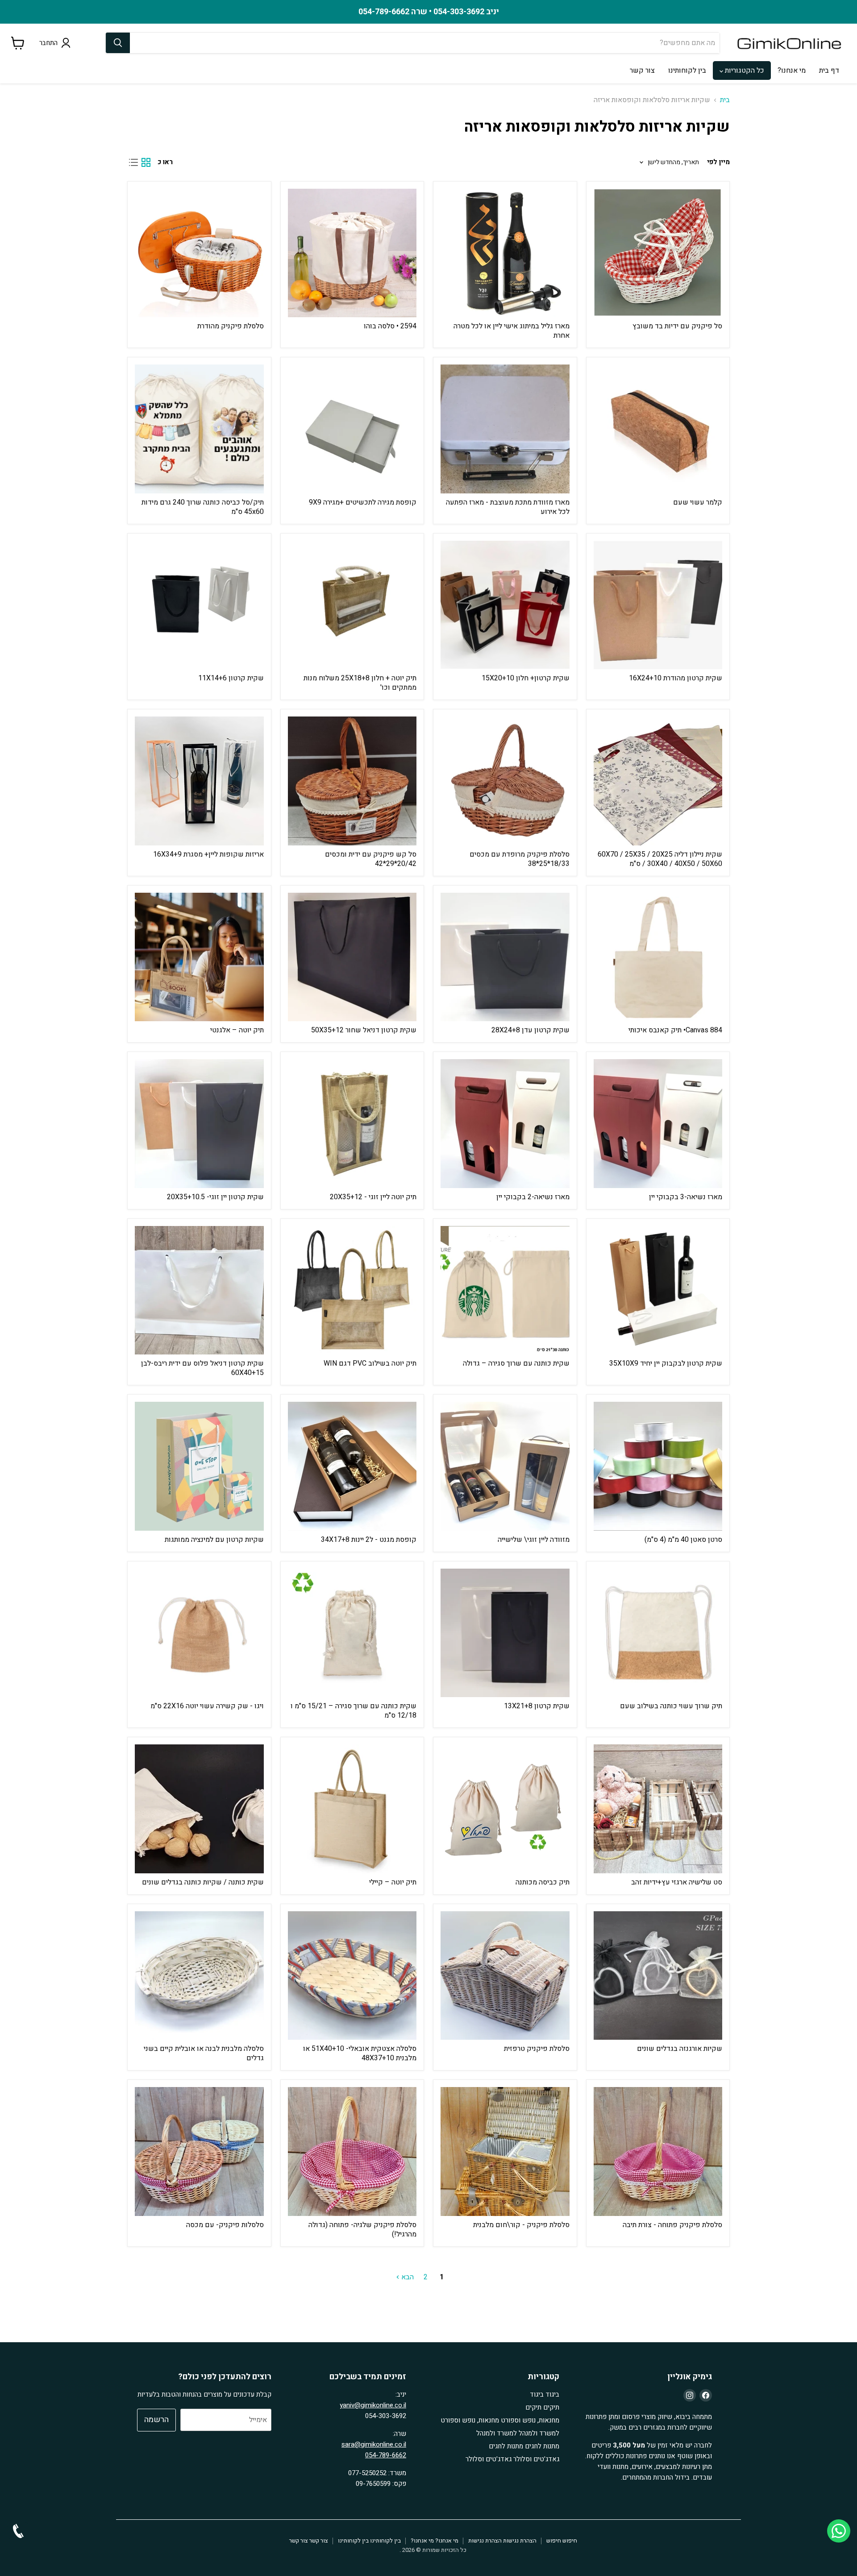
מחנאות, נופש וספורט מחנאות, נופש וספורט (500, 2420)
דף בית (829, 70)
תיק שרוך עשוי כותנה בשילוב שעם (671, 1706)
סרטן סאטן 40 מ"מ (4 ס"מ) (683, 1540)
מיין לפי (718, 162)
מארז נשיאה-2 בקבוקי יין (533, 1197)
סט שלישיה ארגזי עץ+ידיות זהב (677, 1882)
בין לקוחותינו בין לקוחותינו (369, 2541)
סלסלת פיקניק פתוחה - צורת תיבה (672, 2225)
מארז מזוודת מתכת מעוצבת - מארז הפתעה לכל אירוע (508, 507)
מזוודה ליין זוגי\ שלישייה (534, 1540)
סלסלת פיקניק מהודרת (231, 326)
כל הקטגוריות (744, 70)
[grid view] (146, 162)
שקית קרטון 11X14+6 (231, 678)
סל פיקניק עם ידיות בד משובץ (677, 326)
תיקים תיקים (542, 2407)
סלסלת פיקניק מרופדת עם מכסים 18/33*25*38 (520, 859)
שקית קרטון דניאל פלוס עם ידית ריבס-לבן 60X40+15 (202, 1368)
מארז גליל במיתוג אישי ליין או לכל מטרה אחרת (512, 331)
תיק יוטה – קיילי (393, 1882)
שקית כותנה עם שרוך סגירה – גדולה (516, 1363)
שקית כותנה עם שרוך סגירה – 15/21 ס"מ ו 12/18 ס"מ (354, 1711)
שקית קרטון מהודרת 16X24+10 (676, 678)
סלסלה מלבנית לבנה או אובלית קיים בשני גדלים (204, 2053)
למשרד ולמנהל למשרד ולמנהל (518, 2433)
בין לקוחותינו (687, 70)
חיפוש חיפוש (562, 2541)
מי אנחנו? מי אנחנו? (435, 2541)
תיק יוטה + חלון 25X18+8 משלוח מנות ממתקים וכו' (360, 683)
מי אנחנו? (792, 70)
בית (725, 100)
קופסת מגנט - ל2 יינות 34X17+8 (369, 1540)
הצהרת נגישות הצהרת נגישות (502, 2541)
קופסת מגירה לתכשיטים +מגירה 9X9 (363, 502)
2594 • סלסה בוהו (390, 326)
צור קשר (642, 70)
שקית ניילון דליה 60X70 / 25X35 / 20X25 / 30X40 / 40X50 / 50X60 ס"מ (660, 859)
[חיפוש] (118, 43)
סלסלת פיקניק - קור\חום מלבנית (521, 2225)
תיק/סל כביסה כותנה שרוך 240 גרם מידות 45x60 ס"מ (203, 507)
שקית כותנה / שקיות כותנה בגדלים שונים (203, 1882)
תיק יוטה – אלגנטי (237, 1030)
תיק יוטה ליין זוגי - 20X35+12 (373, 1197)
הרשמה (156, 2420)
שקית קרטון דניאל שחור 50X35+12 (364, 1030)
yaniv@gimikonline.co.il (373, 2405)
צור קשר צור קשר (309, 2541)
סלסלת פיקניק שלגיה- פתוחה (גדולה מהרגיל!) (362, 2230)
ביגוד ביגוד (545, 2394)
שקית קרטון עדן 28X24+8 (530, 1030)
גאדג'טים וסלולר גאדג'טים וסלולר (512, 2459)
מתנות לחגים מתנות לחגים (524, 2446)
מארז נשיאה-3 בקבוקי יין (686, 1197)
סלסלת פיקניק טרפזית (537, 2049)
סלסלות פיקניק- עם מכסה (225, 2225)
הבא (407, 2277)
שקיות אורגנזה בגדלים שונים (680, 2049)
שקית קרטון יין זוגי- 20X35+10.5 (215, 1197)
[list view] (133, 162)
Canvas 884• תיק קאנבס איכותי (675, 1030)
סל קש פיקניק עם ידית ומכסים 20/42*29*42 (371, 859)
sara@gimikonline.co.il (374, 2444)
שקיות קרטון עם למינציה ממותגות (214, 1540)
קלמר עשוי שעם (698, 502)
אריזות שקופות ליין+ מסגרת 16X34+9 (208, 854)
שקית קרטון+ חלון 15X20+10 (526, 678)
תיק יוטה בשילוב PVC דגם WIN (370, 1363)
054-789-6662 (386, 2455)
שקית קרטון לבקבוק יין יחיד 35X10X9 (666, 1363)
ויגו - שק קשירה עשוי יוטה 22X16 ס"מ (207, 1706)
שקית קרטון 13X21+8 (537, 1706)
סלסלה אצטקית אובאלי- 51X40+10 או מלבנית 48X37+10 (360, 2053)
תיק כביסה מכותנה (543, 1882)
